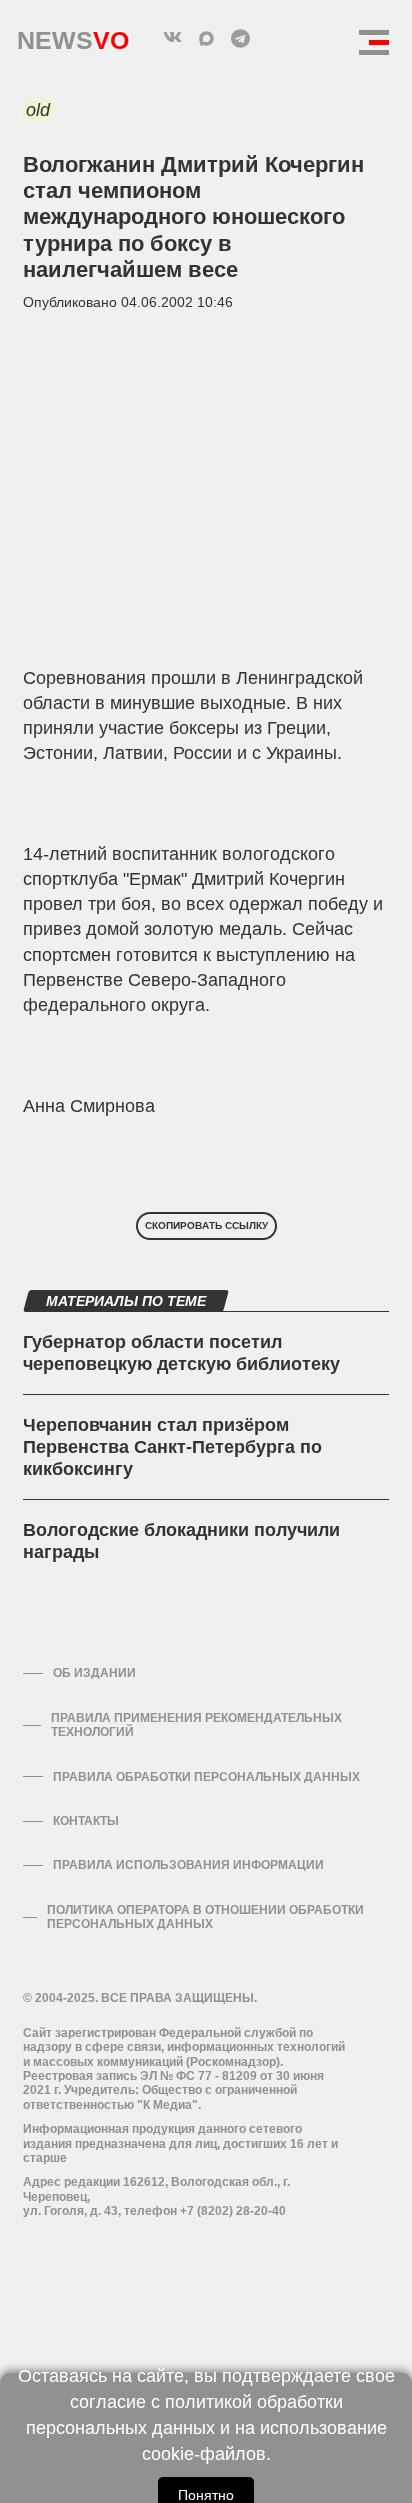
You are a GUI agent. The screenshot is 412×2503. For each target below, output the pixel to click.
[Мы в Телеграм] (240, 38)
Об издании (94, 1673)
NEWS (73, 35)
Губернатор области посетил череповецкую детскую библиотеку (181, 1353)
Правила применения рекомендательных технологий (196, 1725)
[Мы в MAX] (206, 38)
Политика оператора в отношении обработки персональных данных (205, 1917)
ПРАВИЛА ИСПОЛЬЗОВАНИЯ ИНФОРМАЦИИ (188, 1865)
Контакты (86, 1821)
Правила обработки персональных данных (206, 1777)
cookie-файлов (204, 2454)
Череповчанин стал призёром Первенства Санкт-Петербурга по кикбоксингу (172, 1446)
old (38, 110)
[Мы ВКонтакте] (172, 38)
